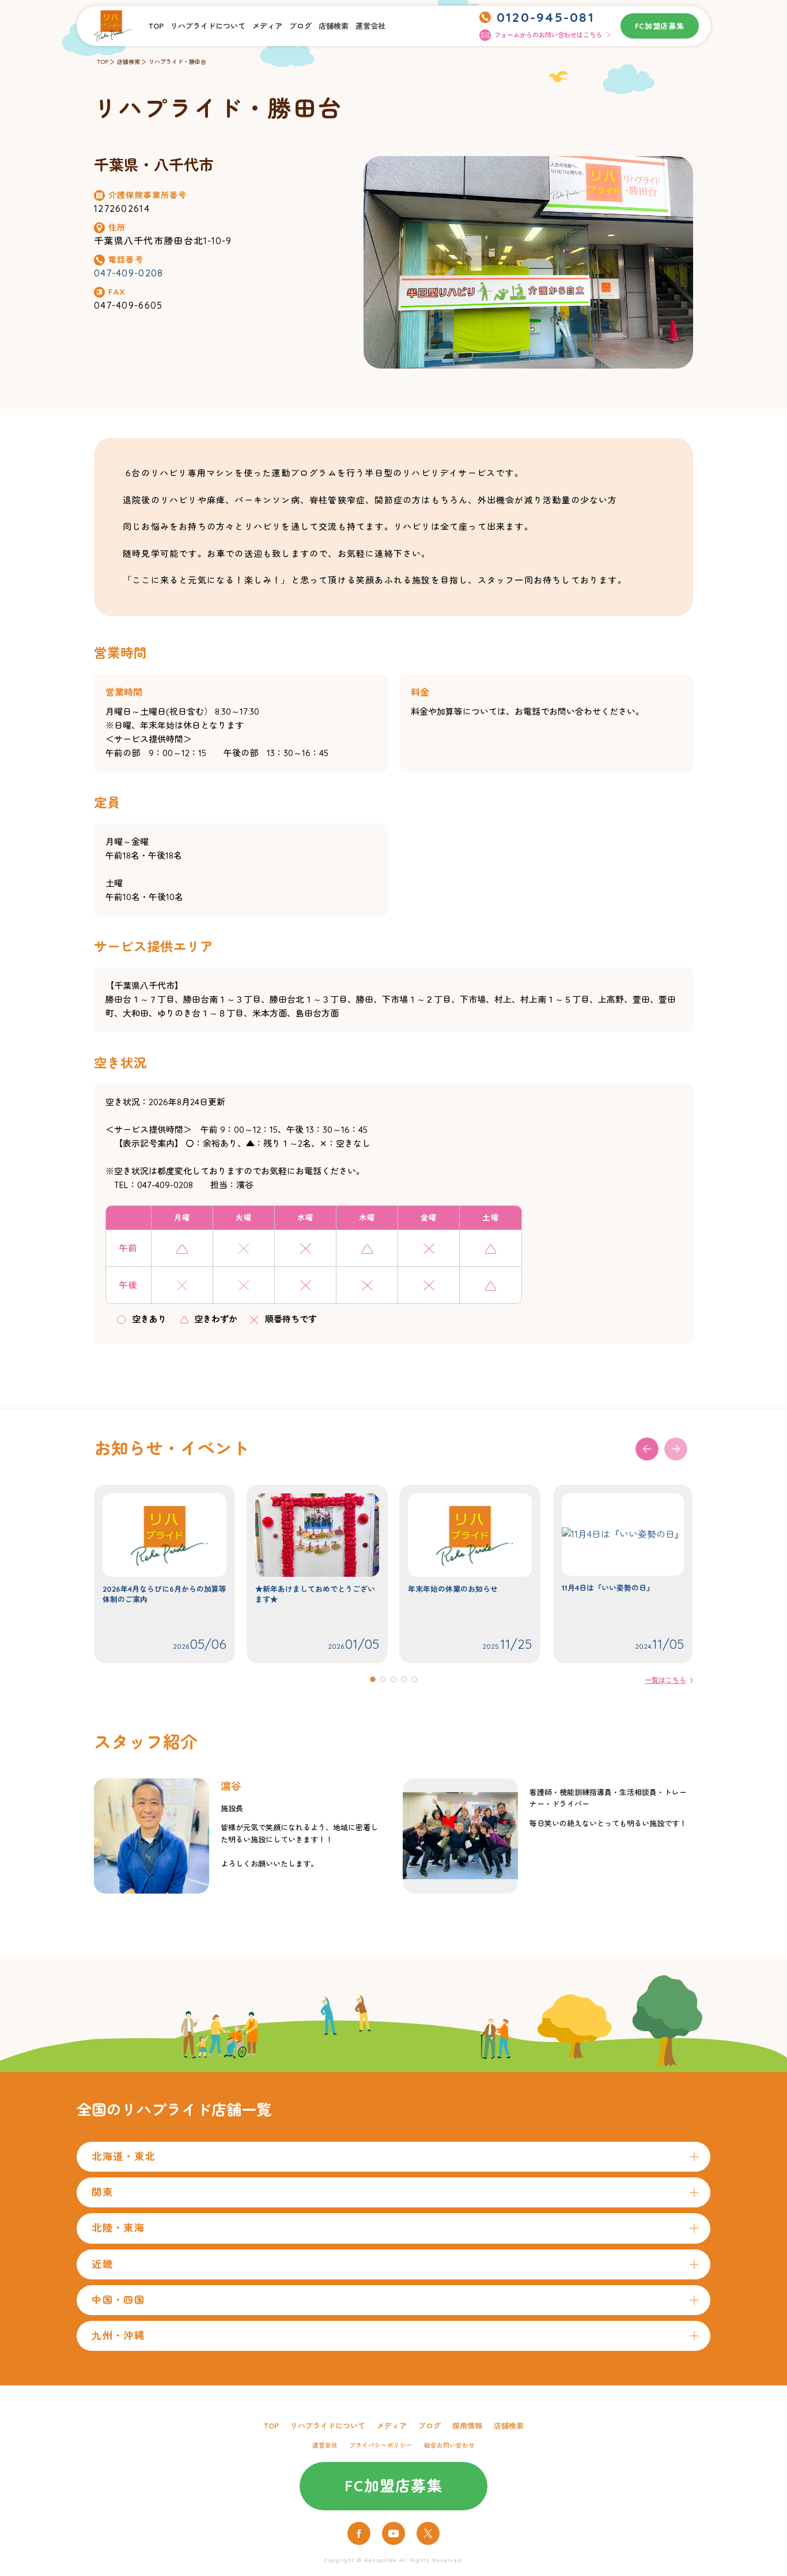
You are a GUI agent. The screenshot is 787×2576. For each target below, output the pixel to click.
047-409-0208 (128, 273)
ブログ (300, 26)
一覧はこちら (665, 1680)
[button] (676, 1449)
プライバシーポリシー (381, 2445)
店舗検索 (334, 26)
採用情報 (467, 2426)
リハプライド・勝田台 (177, 62)
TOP (156, 26)
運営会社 (370, 26)
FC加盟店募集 (660, 26)
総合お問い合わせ (449, 2445)
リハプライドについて (208, 26)
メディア (267, 26)
